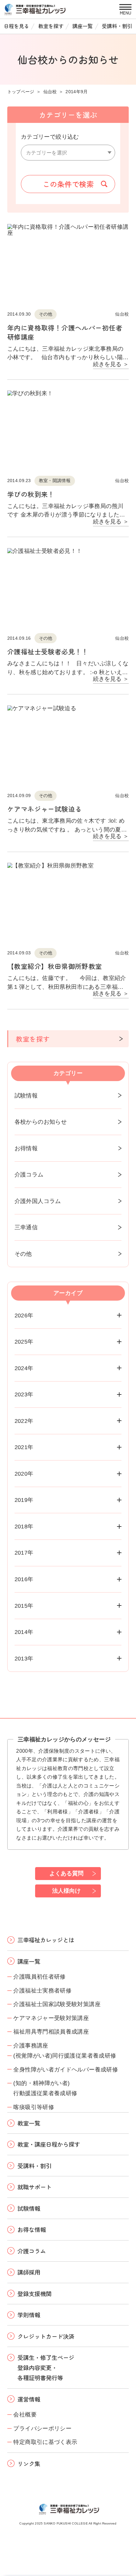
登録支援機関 (34, 2294)
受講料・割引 (117, 26)
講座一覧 (83, 26)
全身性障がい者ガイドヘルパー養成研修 (66, 2069)
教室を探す (51, 26)
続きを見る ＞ (111, 364)
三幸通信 (26, 1227)
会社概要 (25, 2414)
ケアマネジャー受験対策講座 (51, 2018)
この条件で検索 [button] (68, 184)
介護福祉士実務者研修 (42, 1990)
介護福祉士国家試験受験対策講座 (57, 2004)
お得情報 (26, 1148)
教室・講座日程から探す (49, 2144)
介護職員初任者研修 (39, 1977)
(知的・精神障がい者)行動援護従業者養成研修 (45, 2088)
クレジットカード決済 (46, 2336)
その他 (23, 1254)
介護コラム (29, 1174)
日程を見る (16, 26)
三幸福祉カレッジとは (46, 1940)
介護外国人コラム (38, 1201)
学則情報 (29, 2315)
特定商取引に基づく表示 (45, 2442)
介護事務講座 (31, 2045)
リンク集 (29, 2464)
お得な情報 (32, 2229)
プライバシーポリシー (42, 2428)
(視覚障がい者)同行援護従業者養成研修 (65, 2056)
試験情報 (26, 1095)
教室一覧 (29, 2123)
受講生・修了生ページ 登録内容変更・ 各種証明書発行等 (46, 2367)
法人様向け (66, 1891)
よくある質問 (66, 1873)
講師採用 (29, 2272)
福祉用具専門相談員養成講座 (51, 2032)
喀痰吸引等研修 (34, 2107)
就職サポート (34, 2187)
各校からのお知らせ (41, 1122)
